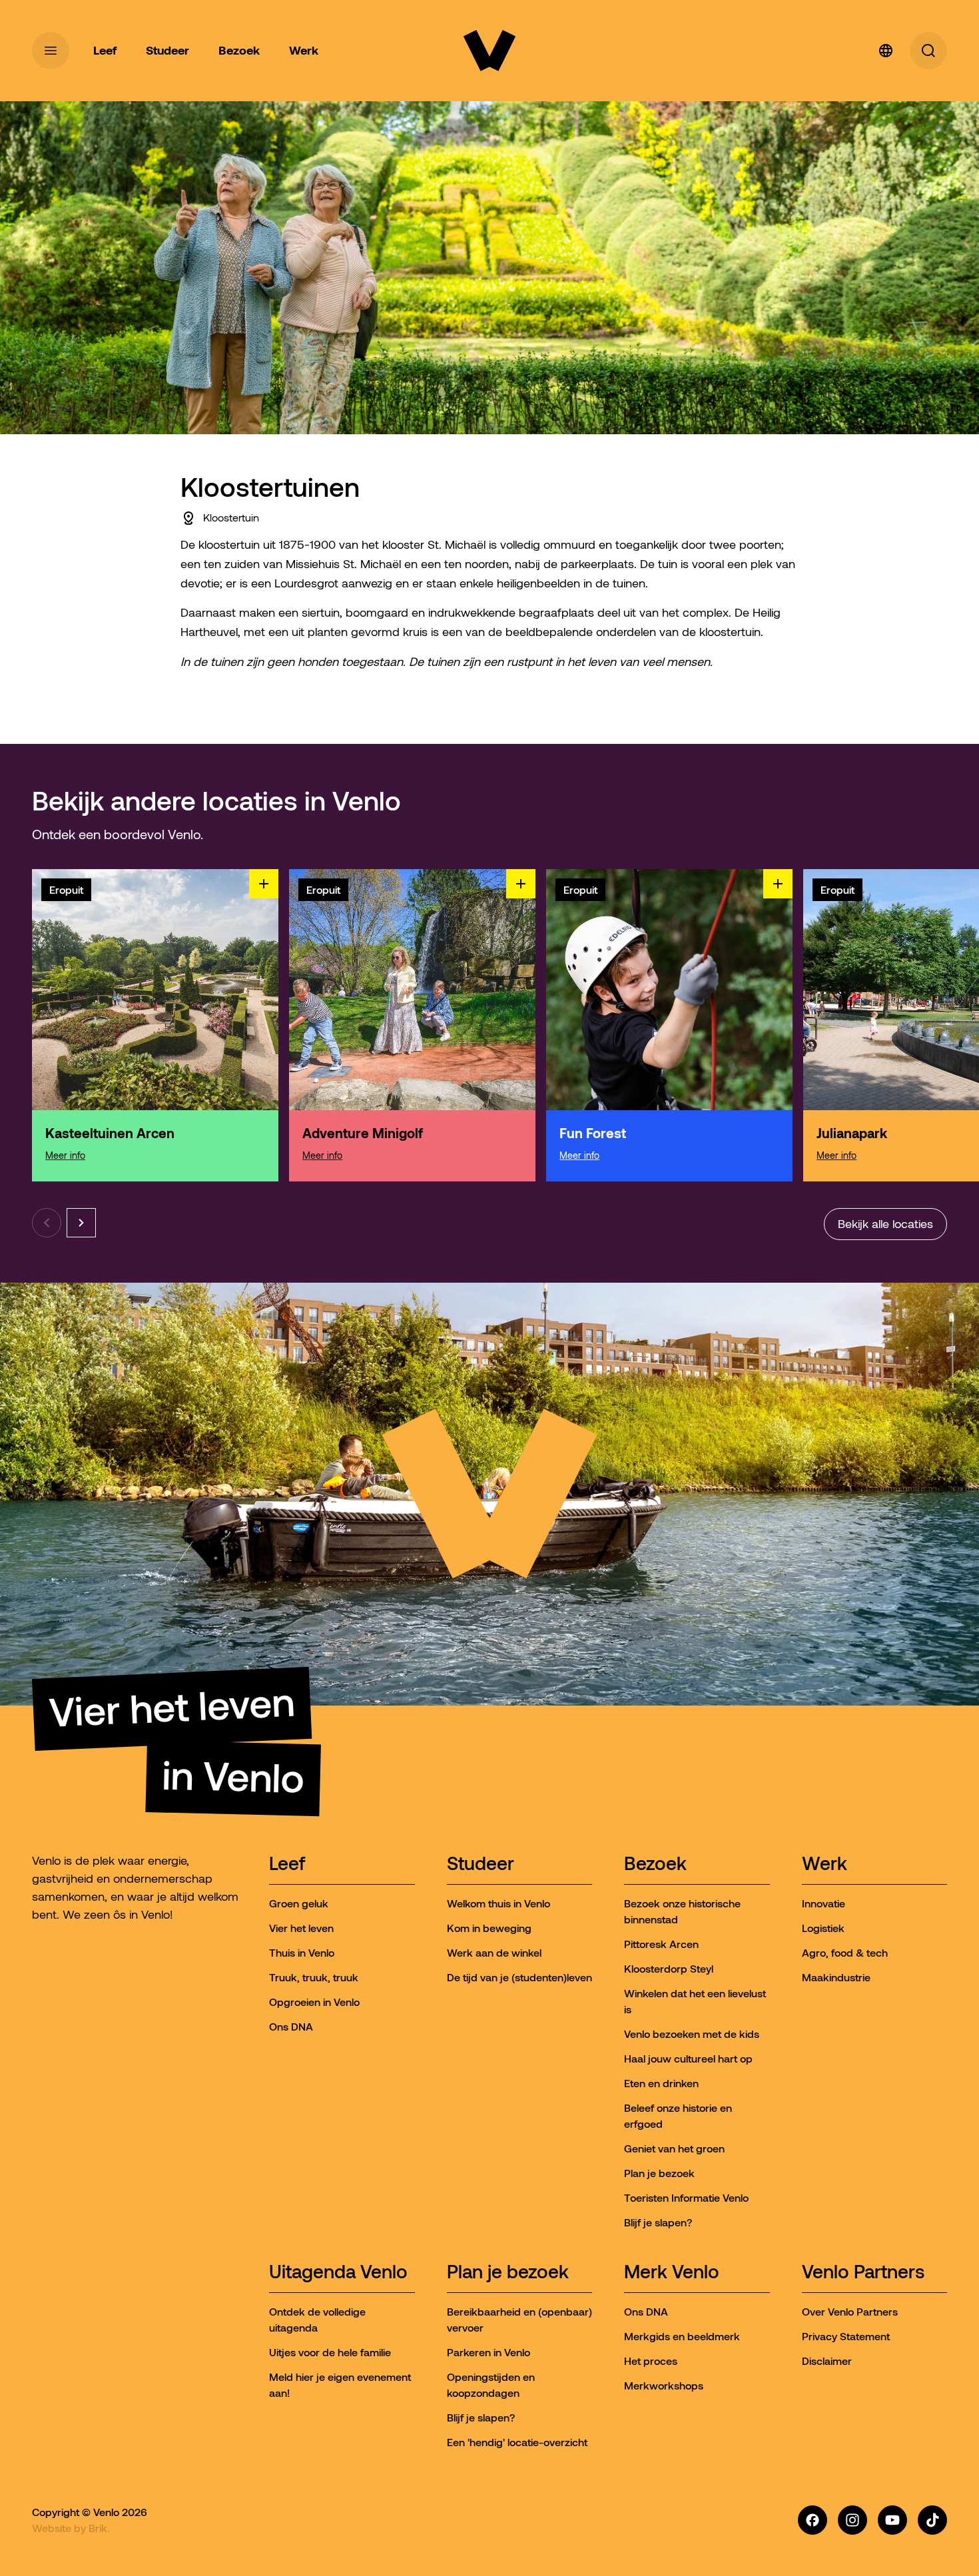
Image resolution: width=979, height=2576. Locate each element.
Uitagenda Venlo (338, 2273)
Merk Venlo (672, 2273)
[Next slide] (81, 1223)
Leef (287, 1864)
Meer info (65, 1155)
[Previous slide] (47, 1223)
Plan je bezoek (508, 2273)
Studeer (481, 1864)
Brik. (99, 2528)
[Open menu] (51, 51)
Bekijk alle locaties (885, 1224)
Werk (824, 1864)
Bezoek (655, 1864)
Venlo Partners (863, 2273)
